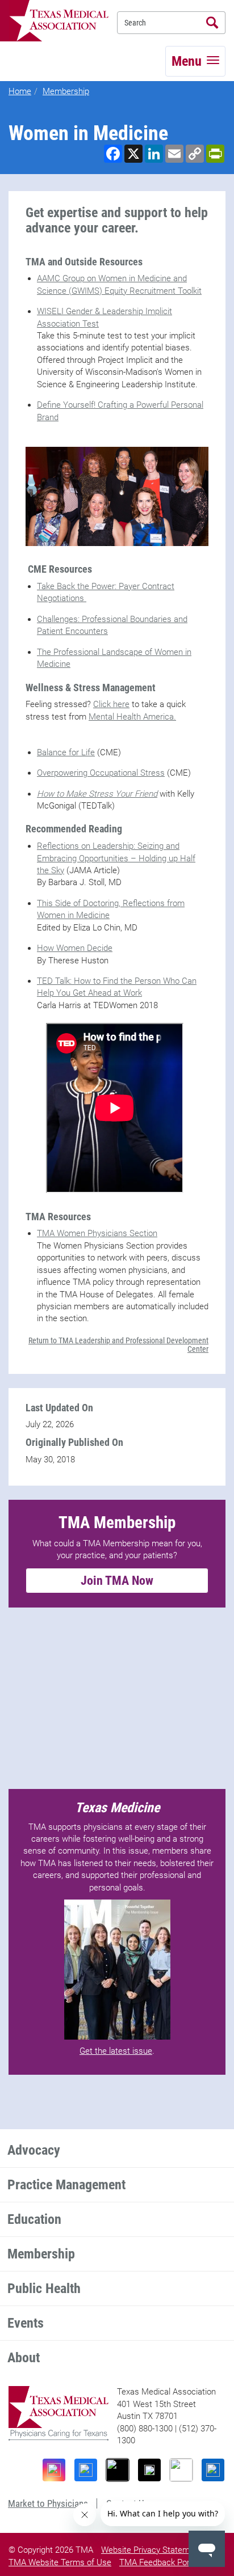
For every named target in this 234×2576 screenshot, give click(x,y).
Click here (111, 704)
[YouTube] (181, 2470)
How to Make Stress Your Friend (97, 794)
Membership (66, 91)
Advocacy (34, 2150)
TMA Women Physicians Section (97, 1233)
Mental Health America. (132, 717)
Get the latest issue (116, 2051)
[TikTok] (118, 2470)
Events (26, 2323)
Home (20, 91)
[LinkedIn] (213, 2470)
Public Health (44, 2289)
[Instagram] (54, 2470)
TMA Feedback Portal (159, 2562)
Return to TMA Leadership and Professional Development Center (118, 1345)
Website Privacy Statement (151, 2550)
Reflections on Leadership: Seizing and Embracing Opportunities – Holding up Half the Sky (116, 858)
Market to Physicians (48, 2503)
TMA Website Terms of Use (60, 2562)
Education (34, 2219)
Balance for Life (66, 752)
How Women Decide (75, 948)
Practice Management (66, 2185)
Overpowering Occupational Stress (101, 773)
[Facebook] (86, 2470)
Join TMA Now (117, 1581)
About (24, 2358)
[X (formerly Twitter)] (149, 2470)
